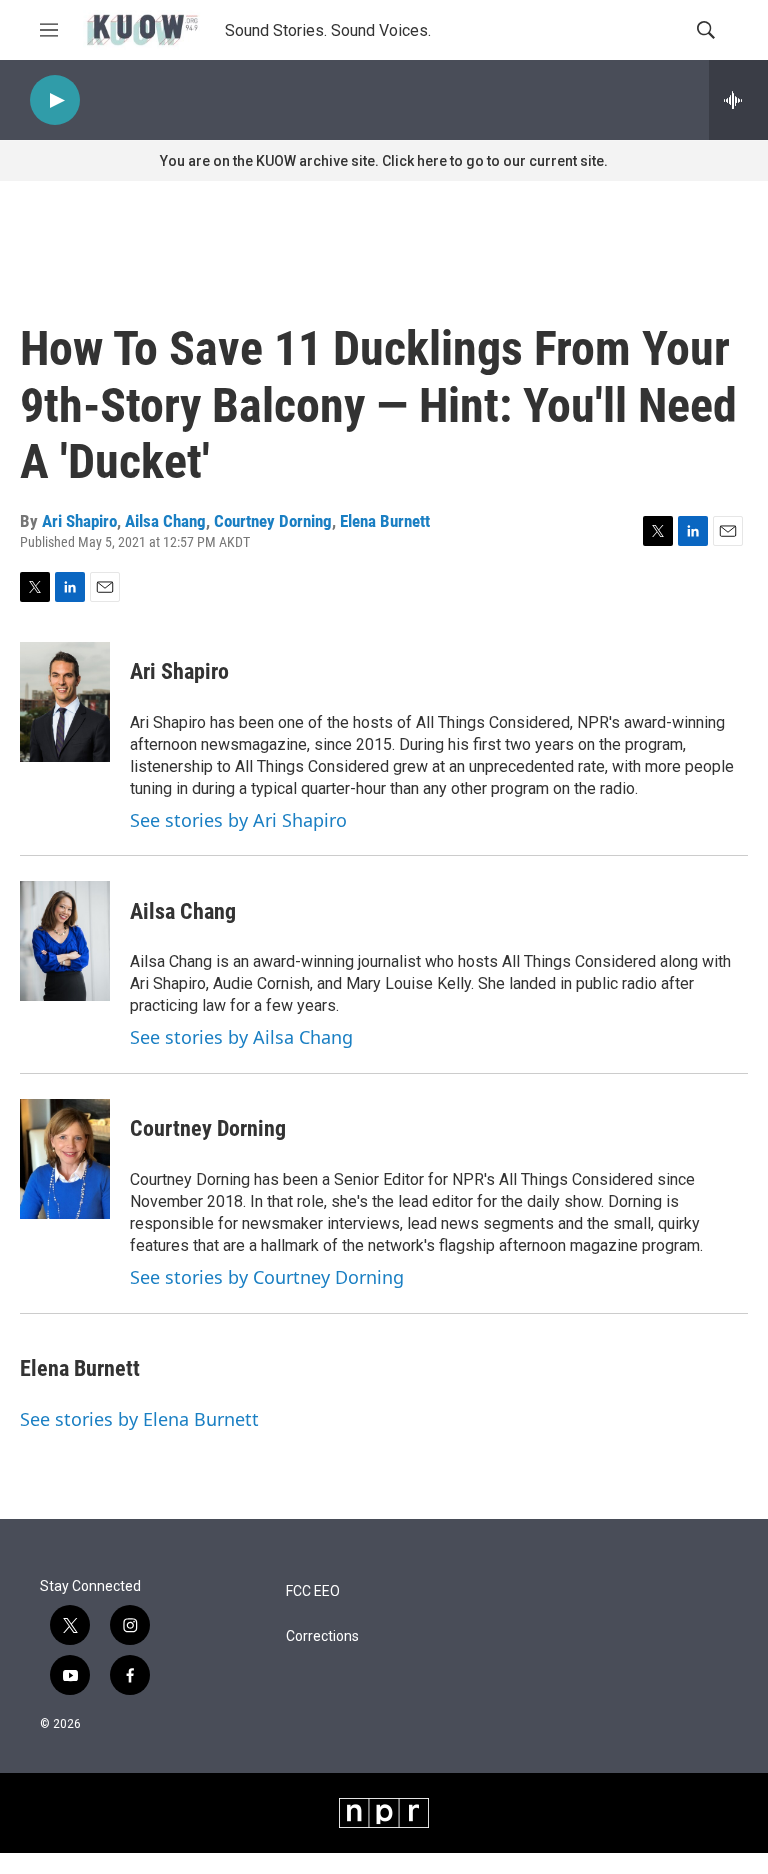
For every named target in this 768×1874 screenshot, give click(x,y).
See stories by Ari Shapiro (238, 820)
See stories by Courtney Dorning (267, 1277)
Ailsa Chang (165, 521)
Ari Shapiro (79, 521)
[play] (55, 100)
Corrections (322, 1636)
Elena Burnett (385, 521)
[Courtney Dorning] (65, 1159)
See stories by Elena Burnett (139, 1419)
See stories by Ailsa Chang (241, 1037)
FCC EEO (313, 1591)
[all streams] (738, 100)
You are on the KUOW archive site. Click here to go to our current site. (384, 161)
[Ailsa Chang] (65, 941)
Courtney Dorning (273, 521)
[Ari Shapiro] (65, 702)
